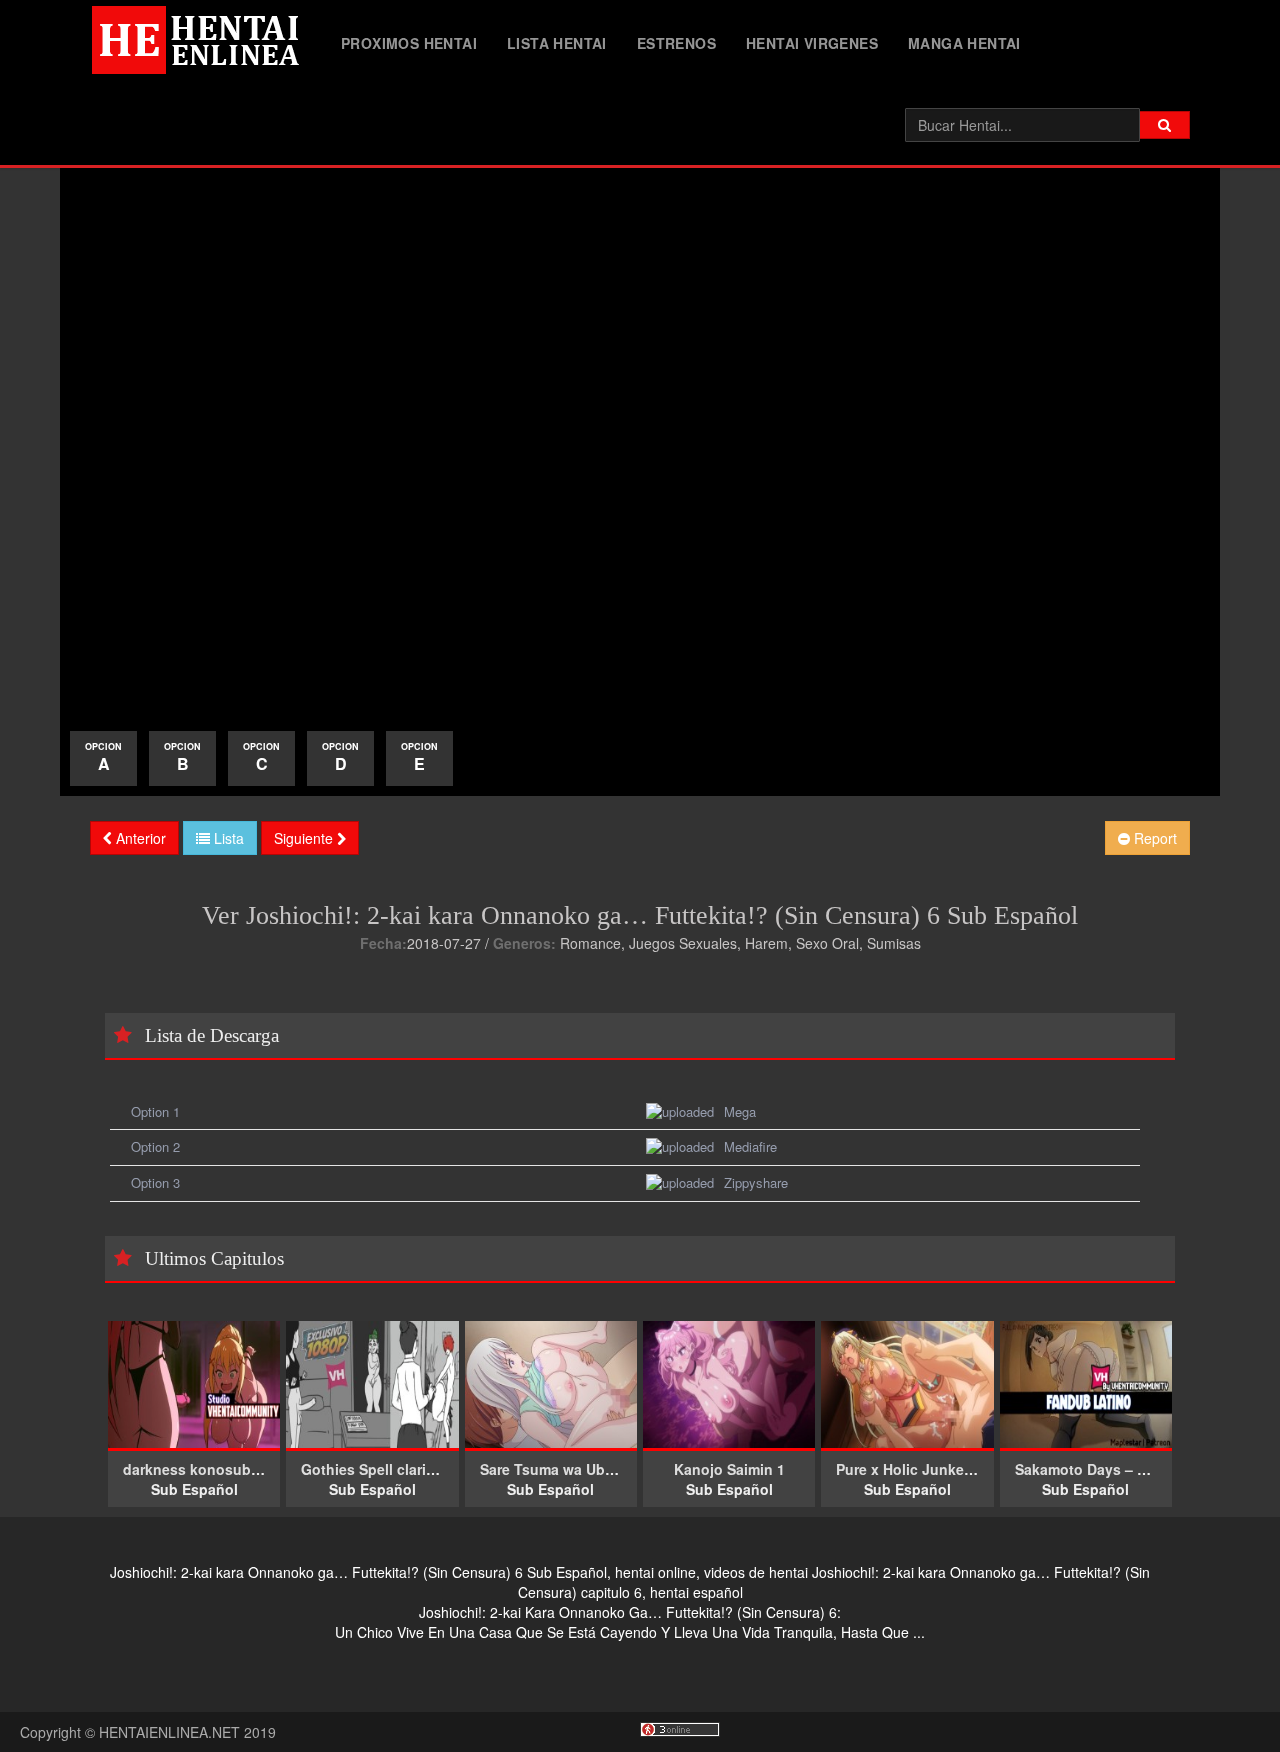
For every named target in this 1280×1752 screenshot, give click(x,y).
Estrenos (676, 43)
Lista (227, 838)
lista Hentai (557, 43)
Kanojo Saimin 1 (729, 1469)
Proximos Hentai (409, 43)
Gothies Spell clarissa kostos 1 (407, 1469)
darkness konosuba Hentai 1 (221, 1469)
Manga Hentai (964, 43)
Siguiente (305, 838)
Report (1153, 838)
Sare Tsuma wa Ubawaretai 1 (577, 1469)
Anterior (139, 838)
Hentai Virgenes (812, 43)
